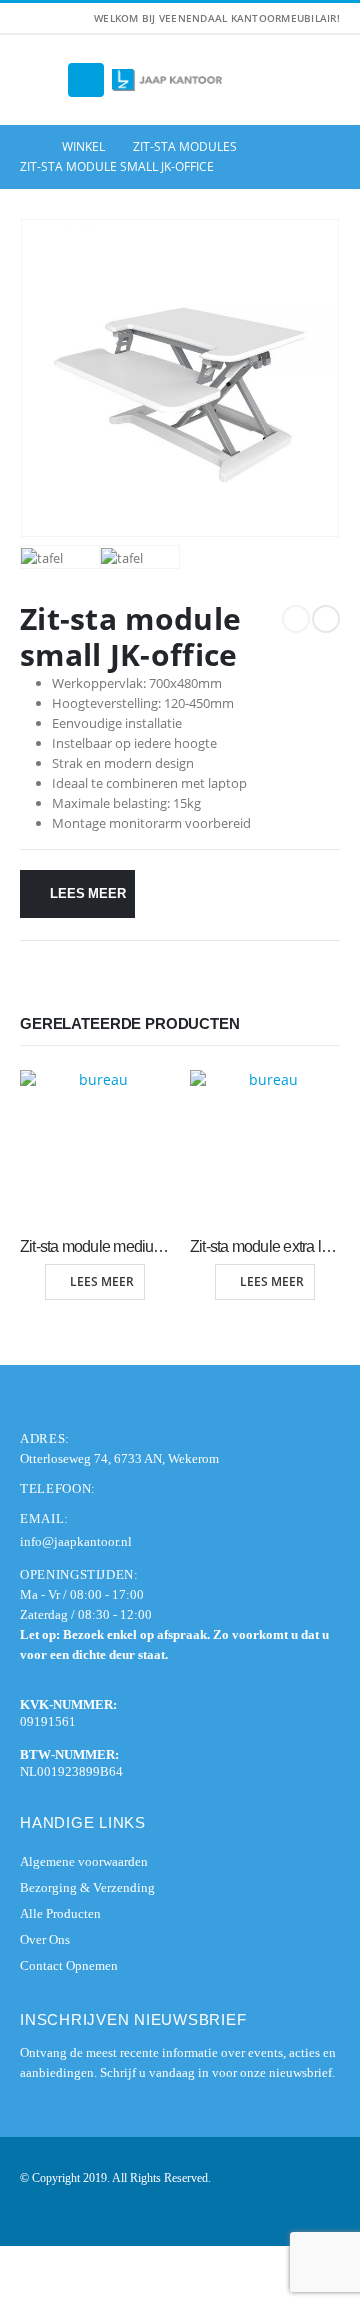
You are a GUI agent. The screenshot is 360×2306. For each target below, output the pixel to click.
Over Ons (45, 1939)
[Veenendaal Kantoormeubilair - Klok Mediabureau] (167, 80)
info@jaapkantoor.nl (76, 1541)
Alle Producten (60, 1913)
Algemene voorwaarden (84, 1861)
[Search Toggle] (40, 80)
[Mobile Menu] (86, 80)
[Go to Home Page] (27, 147)
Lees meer (87, 893)
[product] (95, 1145)
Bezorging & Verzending (87, 1887)
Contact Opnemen (69, 1965)
